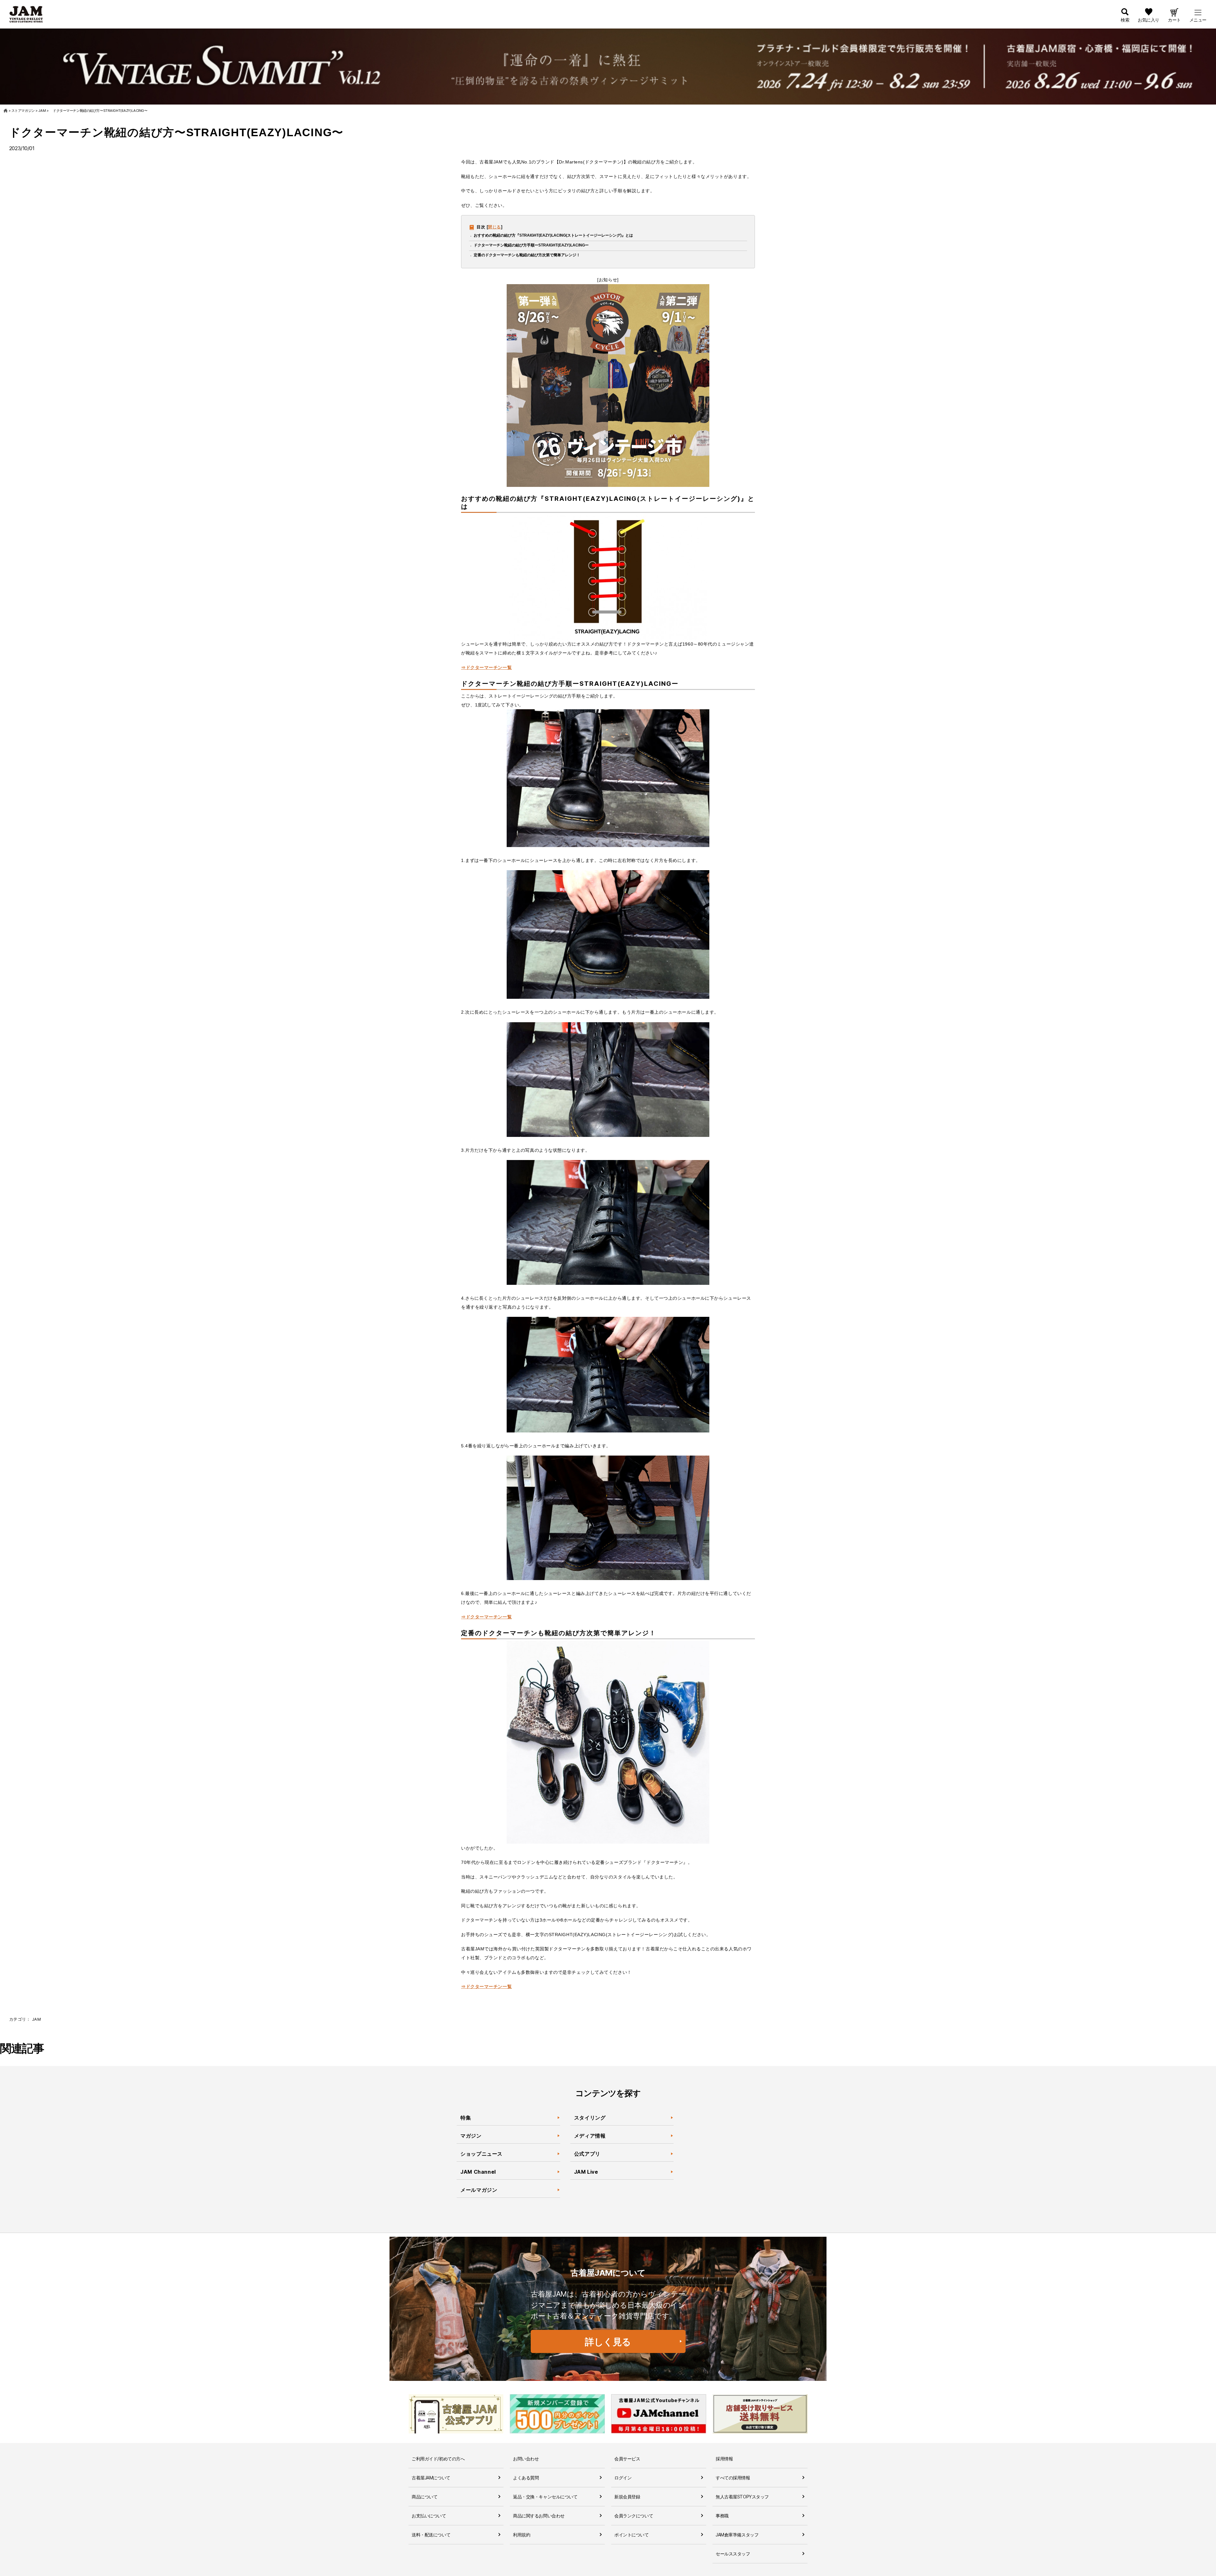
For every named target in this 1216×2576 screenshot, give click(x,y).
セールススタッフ (733, 2554)
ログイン (623, 2478)
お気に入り (1149, 20)
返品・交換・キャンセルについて (545, 2497)
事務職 (722, 2516)
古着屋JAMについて (431, 2478)
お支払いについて (429, 2516)
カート (1174, 20)
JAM (36, 2019)
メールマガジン (479, 2190)
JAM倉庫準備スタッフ (737, 2535)
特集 (466, 2118)
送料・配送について (431, 2535)
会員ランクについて (634, 2516)
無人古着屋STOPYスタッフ (742, 2497)
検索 (1125, 20)
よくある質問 (526, 2478)
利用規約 (522, 2535)
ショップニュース (481, 2154)
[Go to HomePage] (6, 111)
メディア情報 (590, 2136)
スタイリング (590, 2118)
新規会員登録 (627, 2497)
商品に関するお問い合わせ (539, 2516)
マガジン (471, 2136)
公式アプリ (587, 2154)
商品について (424, 2497)
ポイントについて (632, 2535)
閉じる (494, 227)
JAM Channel (478, 2172)
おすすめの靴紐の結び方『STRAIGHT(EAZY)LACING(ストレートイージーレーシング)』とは (553, 235)
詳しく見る (608, 2342)
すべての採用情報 (733, 2478)
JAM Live (586, 2172)
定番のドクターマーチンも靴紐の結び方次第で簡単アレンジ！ (527, 255)
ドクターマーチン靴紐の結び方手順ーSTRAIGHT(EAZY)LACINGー (531, 245)
